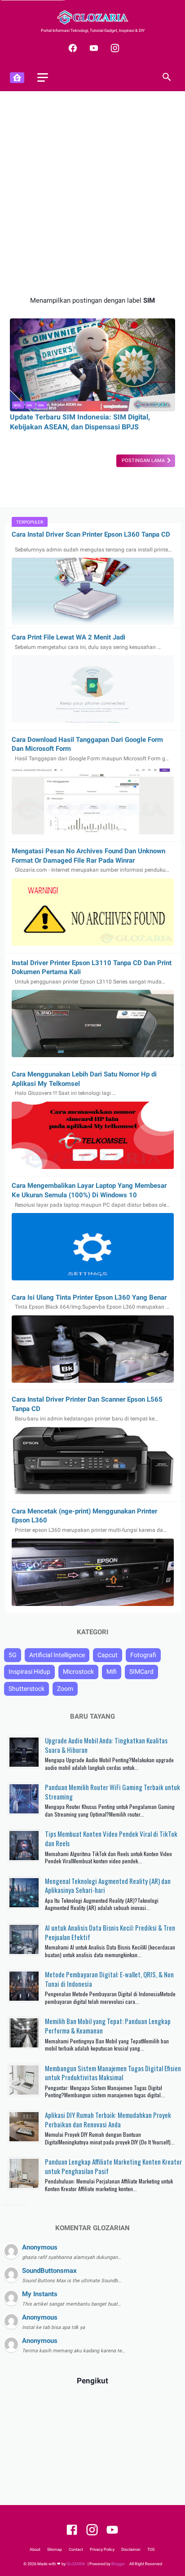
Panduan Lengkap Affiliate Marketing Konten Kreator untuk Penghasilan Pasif (113, 2166)
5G (13, 1655)
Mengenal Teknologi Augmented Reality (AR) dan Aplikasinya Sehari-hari (108, 1886)
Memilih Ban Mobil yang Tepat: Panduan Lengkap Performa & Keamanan (108, 2026)
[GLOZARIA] (92, 17)
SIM (41, 405)
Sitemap (55, 2550)
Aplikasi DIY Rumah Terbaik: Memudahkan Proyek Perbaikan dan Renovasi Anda (108, 2119)
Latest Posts (15, 2205)
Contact (76, 2550)
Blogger (119, 2564)
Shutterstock (26, 1689)
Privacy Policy (102, 2550)
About (35, 2550)
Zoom (65, 1689)
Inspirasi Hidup (29, 1672)
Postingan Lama (144, 461)
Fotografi (143, 1655)
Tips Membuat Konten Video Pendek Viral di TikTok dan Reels (111, 1838)
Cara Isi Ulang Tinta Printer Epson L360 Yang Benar (89, 1297)
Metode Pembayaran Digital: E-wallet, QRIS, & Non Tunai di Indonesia (109, 1979)
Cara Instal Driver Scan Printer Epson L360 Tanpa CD (91, 534)
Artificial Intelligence (57, 1655)
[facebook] (72, 48)
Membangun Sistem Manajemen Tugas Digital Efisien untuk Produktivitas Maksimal (113, 2073)
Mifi (112, 1672)
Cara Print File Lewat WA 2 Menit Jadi (68, 637)
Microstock (78, 1672)
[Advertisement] (92, 194)
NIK (29, 405)
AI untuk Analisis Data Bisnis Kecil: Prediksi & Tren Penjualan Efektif (110, 1932)
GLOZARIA (76, 2564)
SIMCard (141, 1672)
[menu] (43, 77)
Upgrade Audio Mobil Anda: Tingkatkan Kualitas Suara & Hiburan (106, 1745)
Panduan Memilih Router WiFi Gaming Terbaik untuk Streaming (112, 1792)
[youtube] (93, 48)
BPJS (17, 405)
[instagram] (114, 48)
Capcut (108, 1655)
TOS (151, 2550)
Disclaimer (131, 2550)
